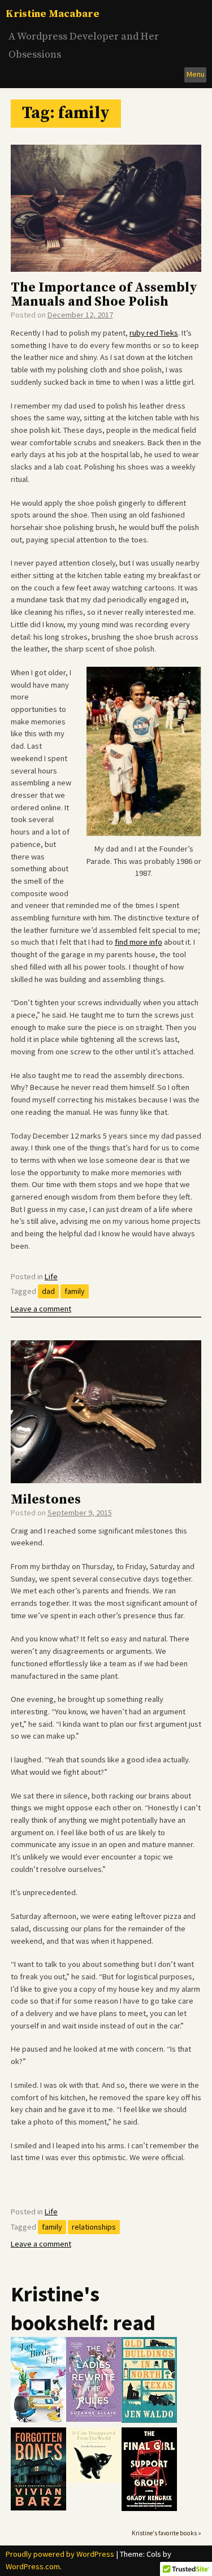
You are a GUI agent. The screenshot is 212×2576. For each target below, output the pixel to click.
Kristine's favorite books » (166, 2533)
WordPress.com (33, 2566)
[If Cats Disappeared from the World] (94, 2480)
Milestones (46, 1500)
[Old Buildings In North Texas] (149, 2420)
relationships (94, 2227)
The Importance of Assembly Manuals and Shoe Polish (104, 295)
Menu (196, 74)
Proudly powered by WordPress (60, 2554)
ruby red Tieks (154, 333)
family (75, 1291)
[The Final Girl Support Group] (149, 2508)
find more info (139, 942)
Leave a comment (41, 1309)
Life (51, 1276)
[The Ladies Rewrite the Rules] (94, 2419)
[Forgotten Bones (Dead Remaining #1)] (38, 2508)
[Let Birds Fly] (38, 2420)
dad (48, 1291)
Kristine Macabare (53, 14)
